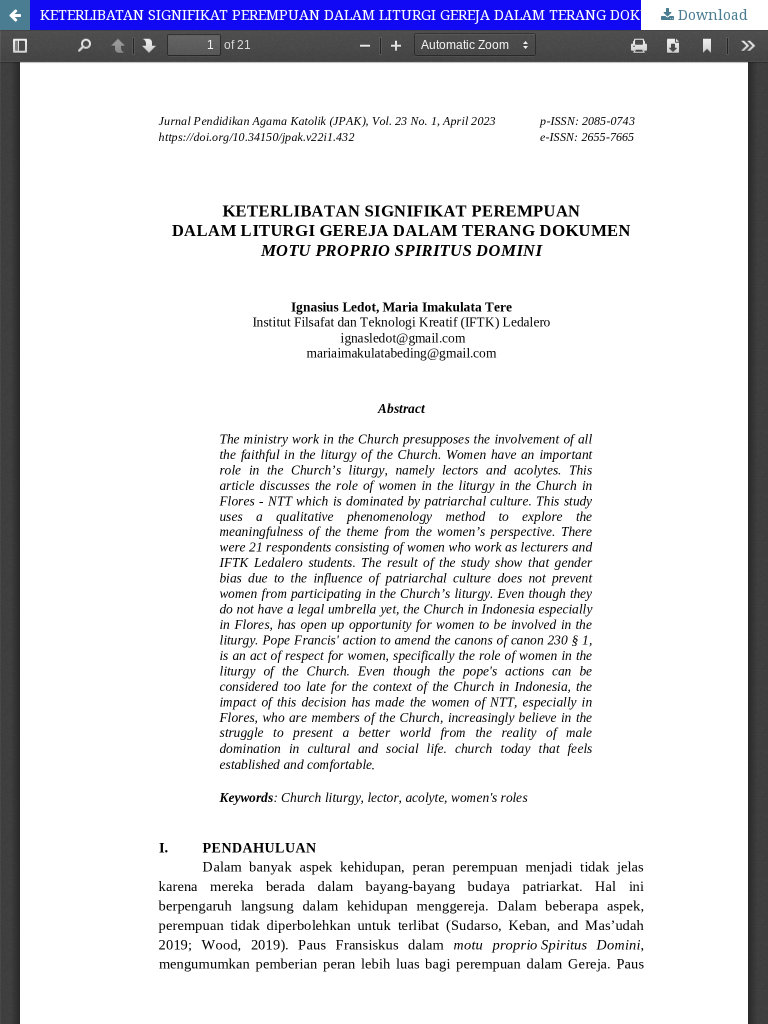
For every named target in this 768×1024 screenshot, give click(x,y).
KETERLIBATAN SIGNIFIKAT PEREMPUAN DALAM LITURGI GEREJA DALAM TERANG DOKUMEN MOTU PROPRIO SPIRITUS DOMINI (404, 14)
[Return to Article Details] (15, 15)
